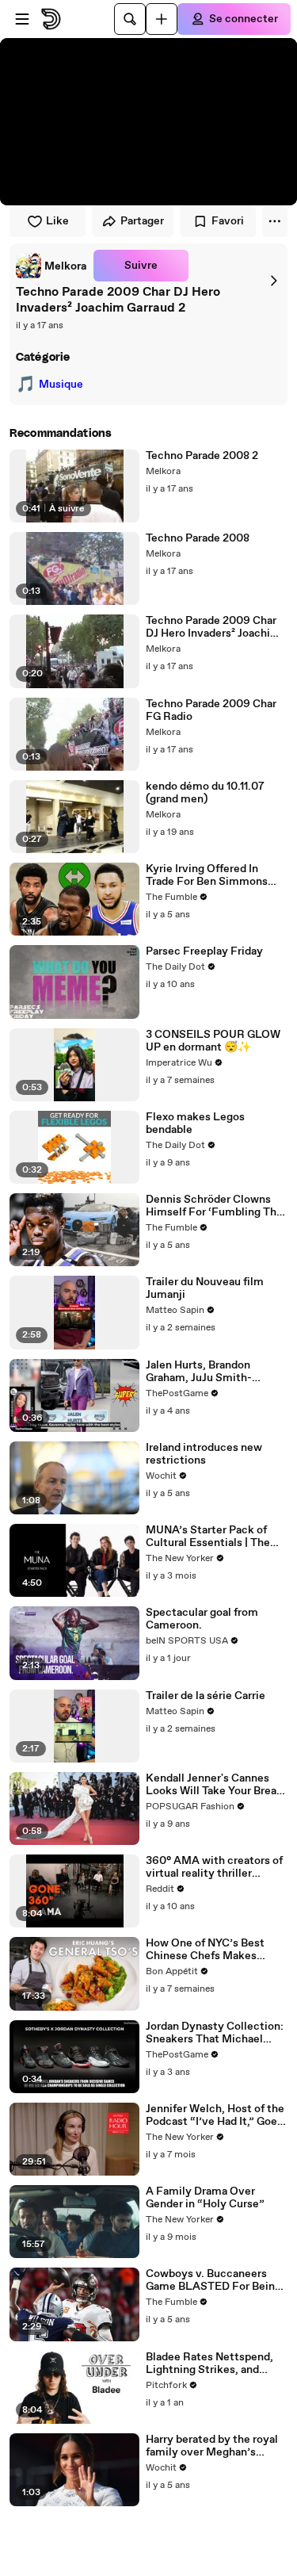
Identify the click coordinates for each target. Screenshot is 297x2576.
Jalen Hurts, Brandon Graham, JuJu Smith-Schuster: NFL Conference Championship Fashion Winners (214, 1372)
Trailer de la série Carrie (206, 1696)
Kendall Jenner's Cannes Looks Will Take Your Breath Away (217, 1785)
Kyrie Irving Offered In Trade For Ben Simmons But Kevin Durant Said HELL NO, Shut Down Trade (216, 875)
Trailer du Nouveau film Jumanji (205, 1288)
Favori (228, 221)
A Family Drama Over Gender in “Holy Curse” (205, 2198)
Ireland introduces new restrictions (204, 1454)
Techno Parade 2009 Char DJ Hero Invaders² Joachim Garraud (213, 627)
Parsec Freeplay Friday (204, 951)
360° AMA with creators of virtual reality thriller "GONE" (214, 1867)
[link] (51, 266)
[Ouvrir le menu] (22, 19)
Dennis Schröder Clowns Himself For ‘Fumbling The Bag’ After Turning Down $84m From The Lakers (214, 1206)
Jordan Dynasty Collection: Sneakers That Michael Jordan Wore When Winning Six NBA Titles (215, 2033)
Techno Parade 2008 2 (202, 456)
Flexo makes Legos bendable (195, 1123)
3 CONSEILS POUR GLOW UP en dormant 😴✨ (213, 1041)
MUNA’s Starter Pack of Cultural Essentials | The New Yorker (208, 1537)
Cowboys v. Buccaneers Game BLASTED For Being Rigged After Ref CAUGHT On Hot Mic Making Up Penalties (213, 2280)
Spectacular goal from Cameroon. (202, 1619)
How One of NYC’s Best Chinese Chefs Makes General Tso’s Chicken (205, 1950)
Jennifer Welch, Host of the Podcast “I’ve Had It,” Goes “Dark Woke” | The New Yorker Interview (215, 2115)
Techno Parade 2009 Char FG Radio (211, 710)
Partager (142, 221)
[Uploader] (162, 19)
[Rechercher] (130, 19)
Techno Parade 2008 (198, 538)
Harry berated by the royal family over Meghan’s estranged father (212, 2446)
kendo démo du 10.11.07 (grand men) (205, 793)
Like (57, 221)
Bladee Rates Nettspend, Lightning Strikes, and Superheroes (209, 2364)
